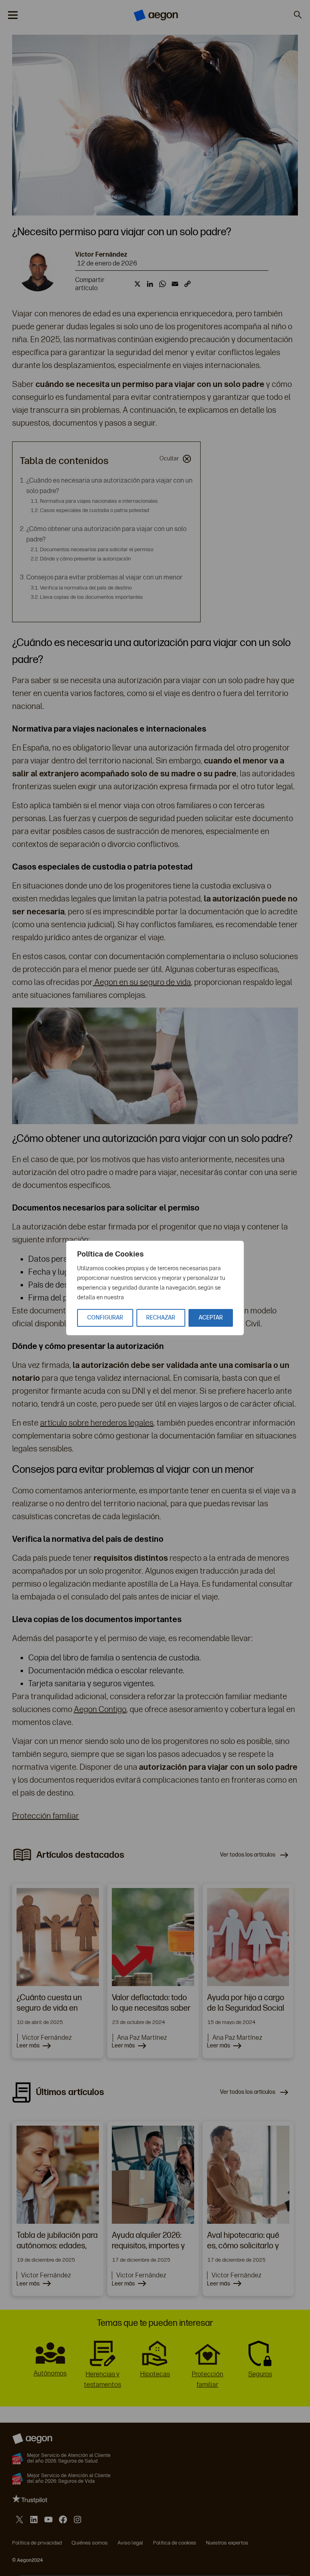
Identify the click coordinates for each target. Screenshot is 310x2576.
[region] (155, 1288)
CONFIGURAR (105, 1318)
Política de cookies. (150, 1297)
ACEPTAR (211, 1318)
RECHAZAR (161, 1318)
